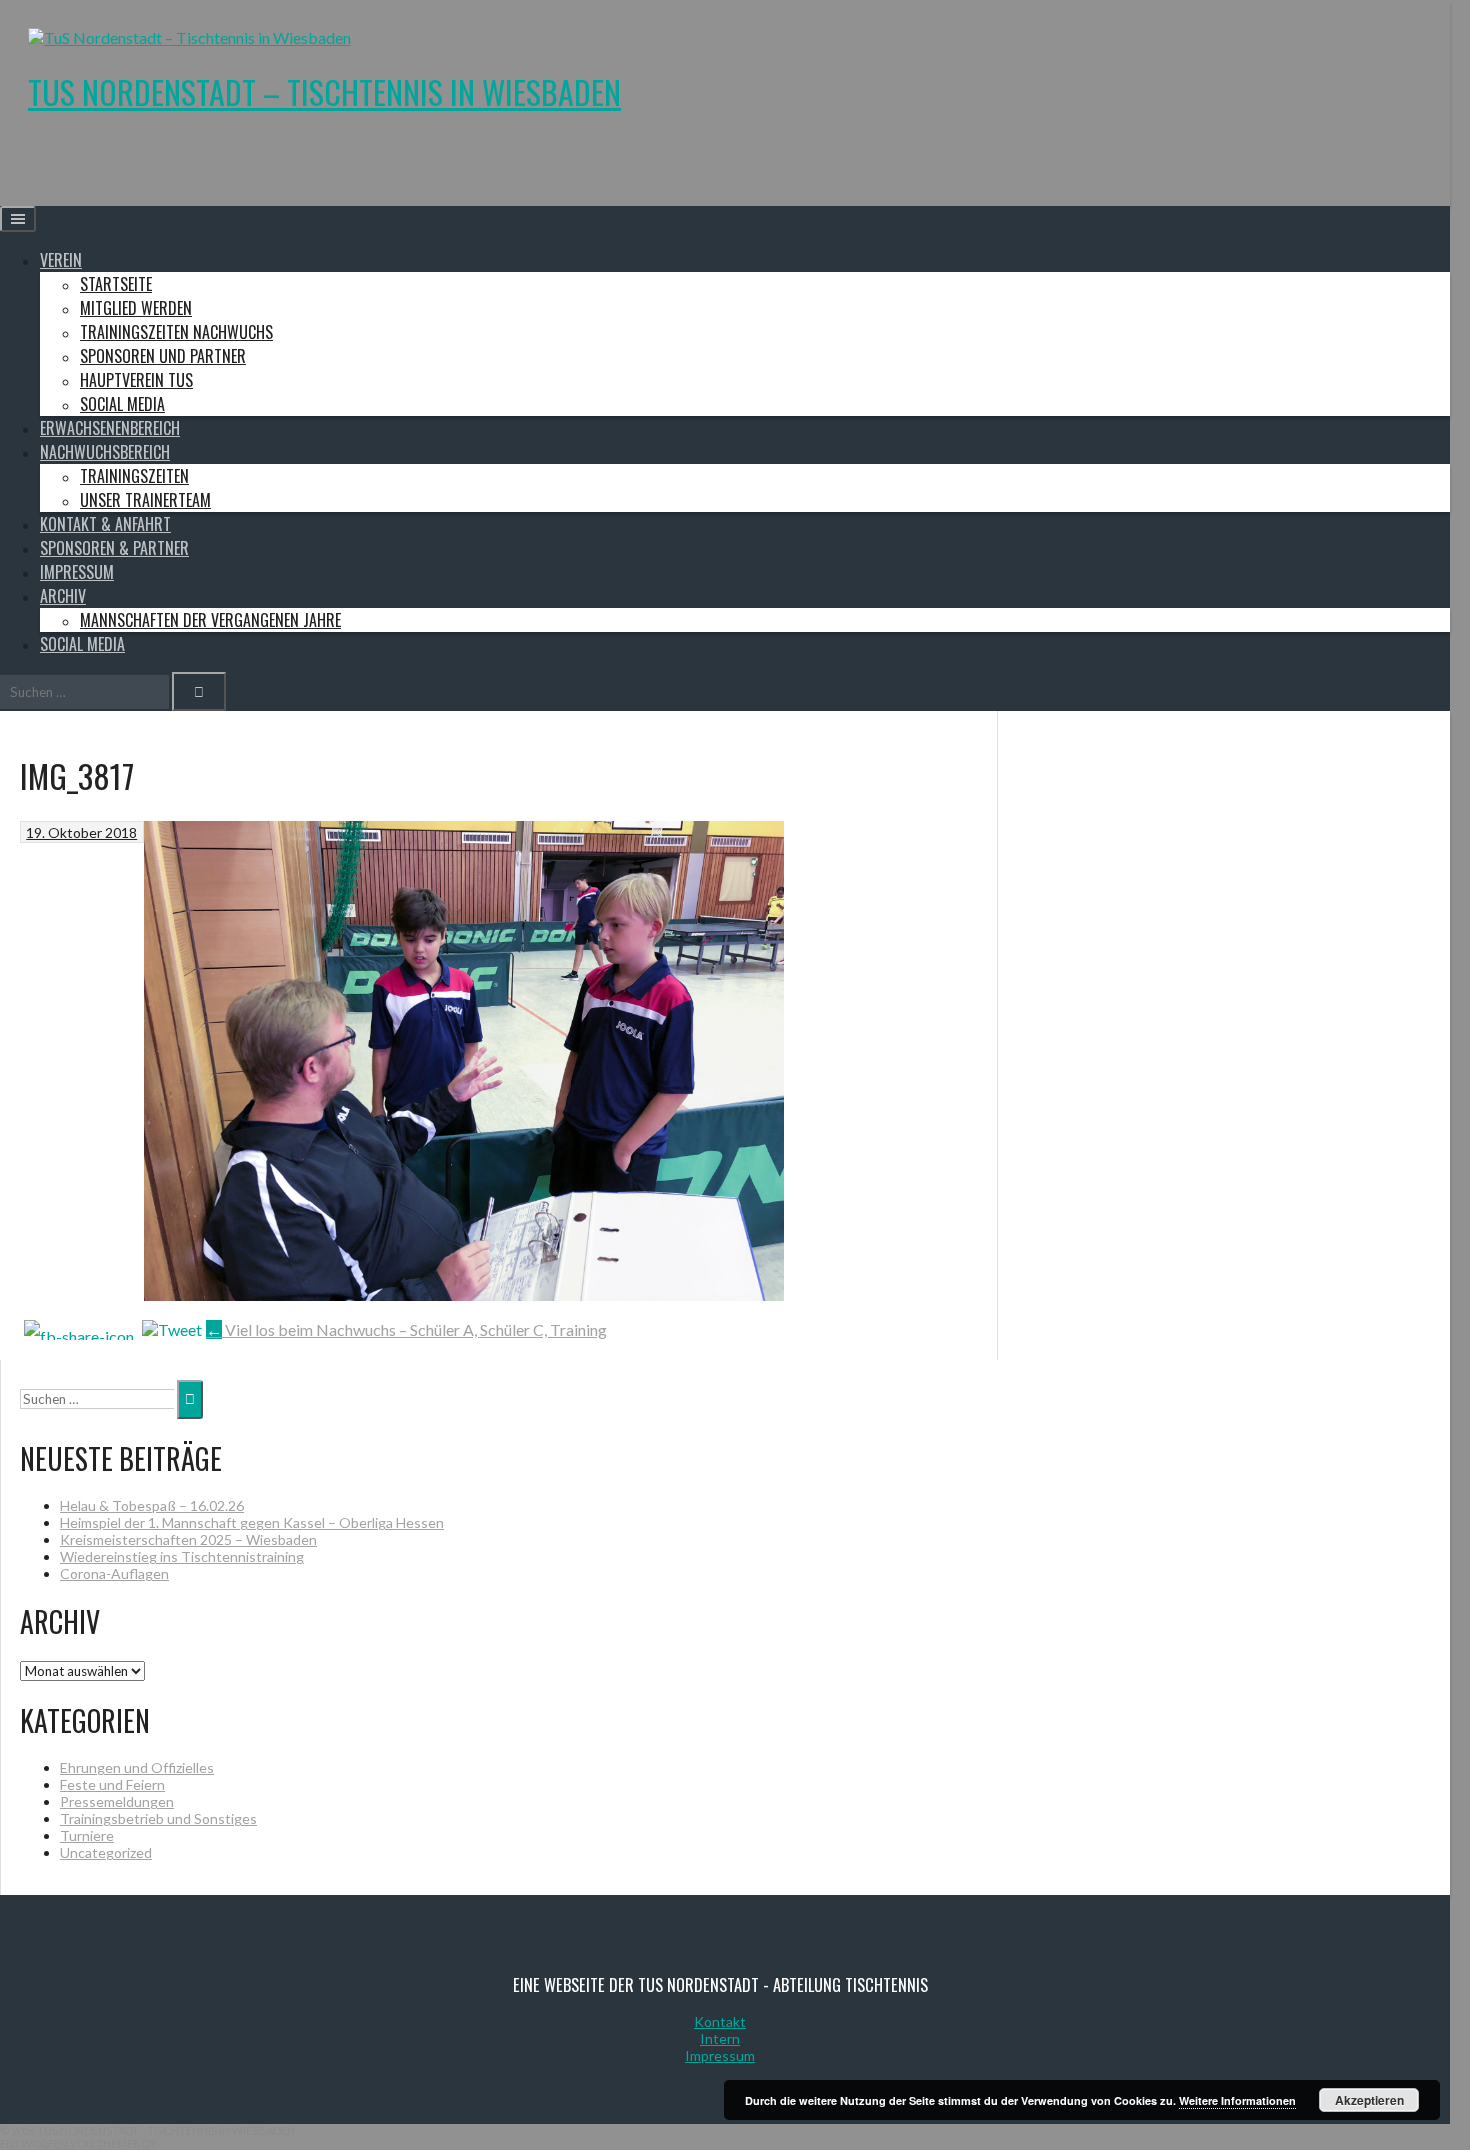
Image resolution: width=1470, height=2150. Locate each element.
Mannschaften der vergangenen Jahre (210, 620)
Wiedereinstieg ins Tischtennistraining (182, 1556)
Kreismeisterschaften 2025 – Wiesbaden (188, 1539)
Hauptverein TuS (136, 380)
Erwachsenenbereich (110, 428)
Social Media (122, 404)
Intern (720, 2038)
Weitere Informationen (1237, 2100)
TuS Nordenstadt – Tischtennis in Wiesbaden (324, 91)
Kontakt (720, 2021)
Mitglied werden (136, 308)
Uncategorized (106, 1852)
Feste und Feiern (112, 1784)
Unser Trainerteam (145, 500)
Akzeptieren (1369, 2100)
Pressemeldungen (117, 1801)
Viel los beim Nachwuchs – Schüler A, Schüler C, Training (406, 1329)
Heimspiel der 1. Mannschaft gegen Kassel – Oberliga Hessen (252, 1522)
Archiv (63, 596)
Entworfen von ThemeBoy (78, 2143)
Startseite (116, 284)
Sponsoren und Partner (163, 356)
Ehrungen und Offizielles (137, 1767)
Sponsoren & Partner (114, 548)
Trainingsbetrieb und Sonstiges (158, 1818)
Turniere (87, 1835)
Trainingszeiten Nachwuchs (176, 332)
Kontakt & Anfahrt (105, 524)
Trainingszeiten (134, 476)
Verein (61, 260)
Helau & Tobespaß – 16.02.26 (152, 1505)
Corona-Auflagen (114, 1573)
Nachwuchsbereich (105, 452)
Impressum (77, 572)
